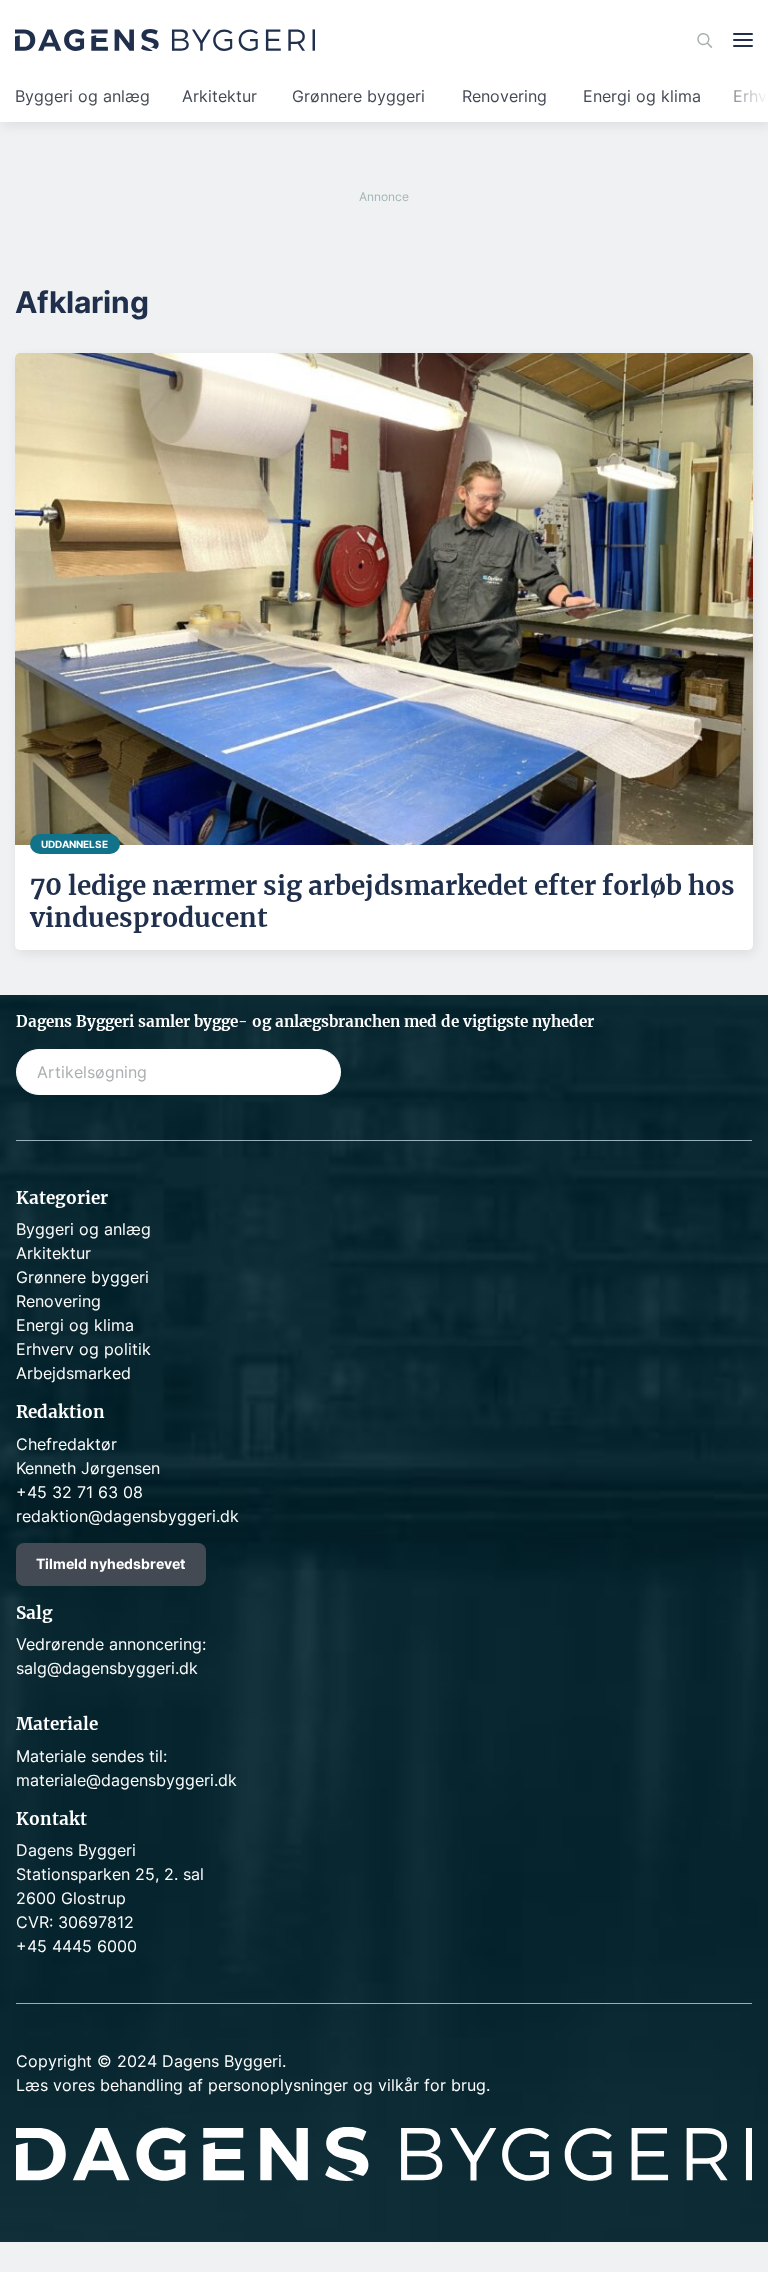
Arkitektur (219, 96)
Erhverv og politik (83, 1349)
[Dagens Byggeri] (165, 40)
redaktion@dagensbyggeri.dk (127, 1516)
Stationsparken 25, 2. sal (110, 1874)
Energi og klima (642, 96)
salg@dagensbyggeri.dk (107, 1668)
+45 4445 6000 (76, 1946)
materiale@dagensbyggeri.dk (126, 1780)
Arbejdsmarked (73, 1373)
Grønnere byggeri (358, 96)
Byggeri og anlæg (82, 96)
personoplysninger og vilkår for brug (347, 2085)
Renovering (504, 96)
